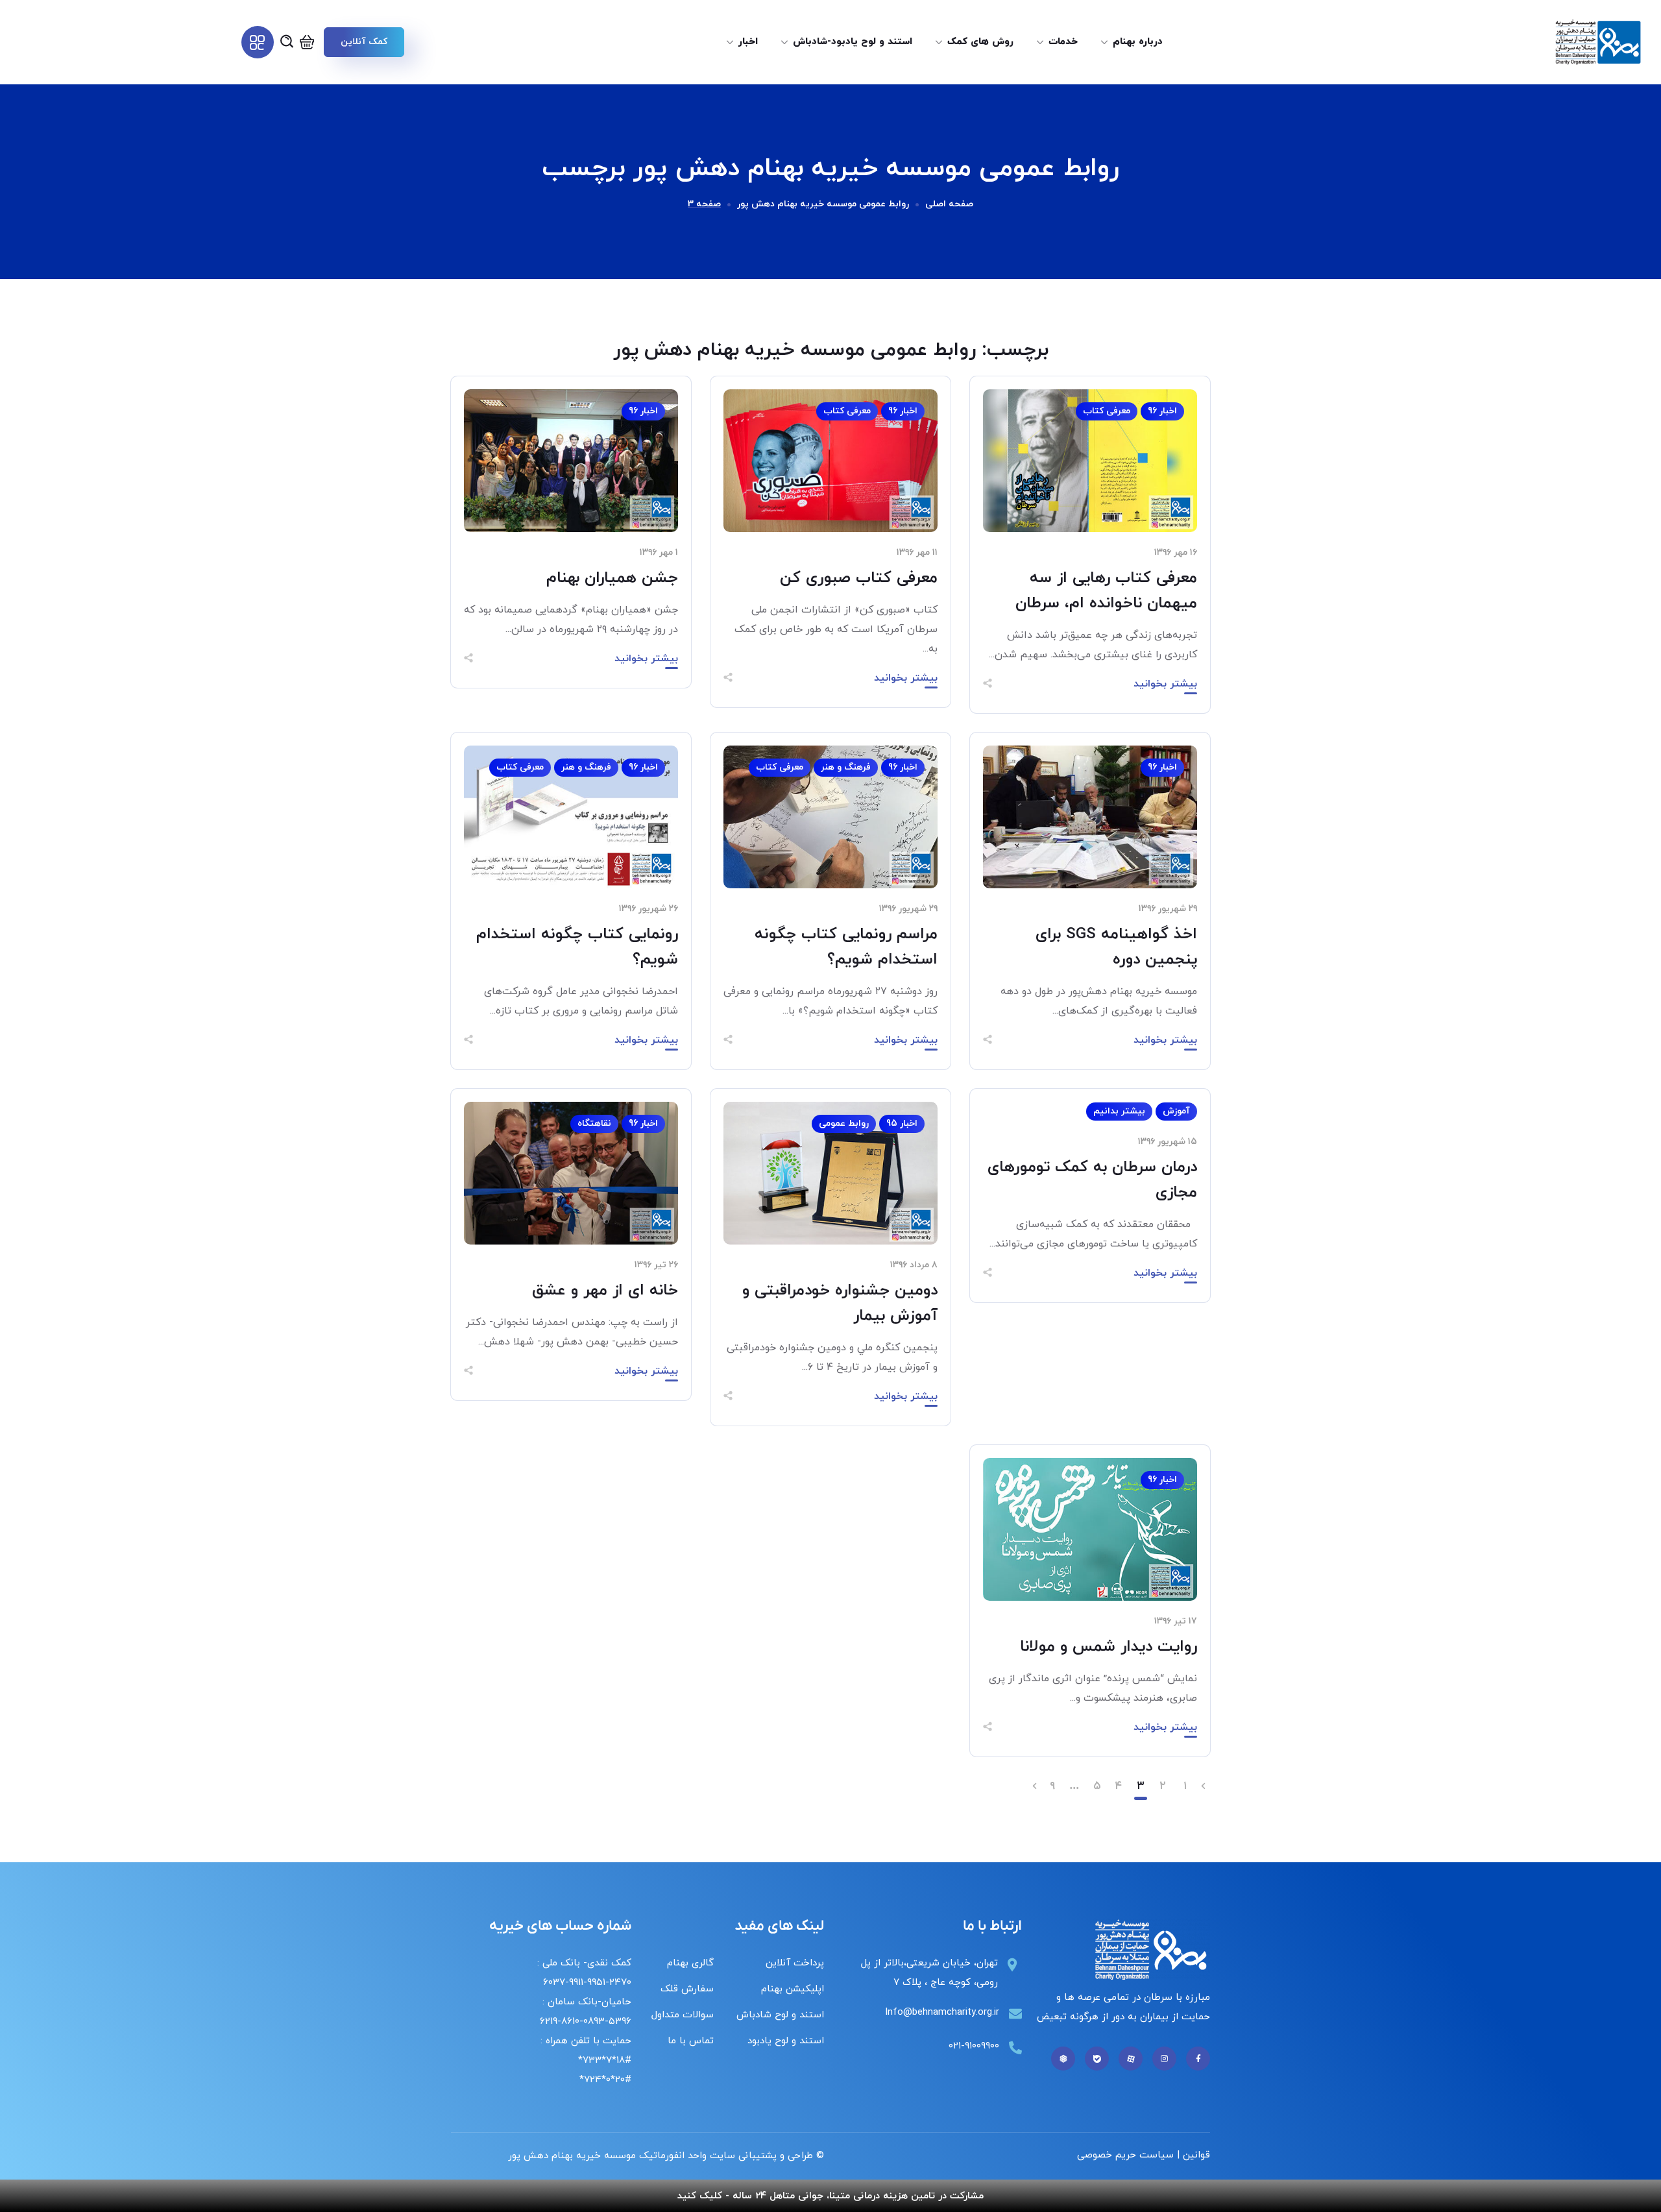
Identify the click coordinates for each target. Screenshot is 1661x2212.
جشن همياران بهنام (612, 578)
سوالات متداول (683, 2015)
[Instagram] (1164, 2059)
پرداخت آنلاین (795, 1963)
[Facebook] (1198, 2059)
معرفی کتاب (1107, 411)
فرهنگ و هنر (846, 767)
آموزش (1176, 1111)
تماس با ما (691, 2041)
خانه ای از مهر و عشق (605, 1291)
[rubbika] (1063, 2059)
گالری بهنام (690, 1963)
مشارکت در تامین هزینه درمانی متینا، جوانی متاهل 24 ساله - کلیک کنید (830, 2196)
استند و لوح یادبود (786, 2041)
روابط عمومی (844, 1124)
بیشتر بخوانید (1165, 684)
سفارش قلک (687, 1989)
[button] (364, 42)
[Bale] (1097, 2059)
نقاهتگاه (594, 1124)
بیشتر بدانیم (1119, 1111)
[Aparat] (1131, 2059)
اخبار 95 (902, 1124)
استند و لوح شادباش (780, 2015)
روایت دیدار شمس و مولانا (1109, 1647)
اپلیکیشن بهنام (793, 1989)
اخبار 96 (1162, 411)
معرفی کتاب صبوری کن (859, 578)
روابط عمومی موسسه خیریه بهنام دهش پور (823, 204)
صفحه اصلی (949, 204)
